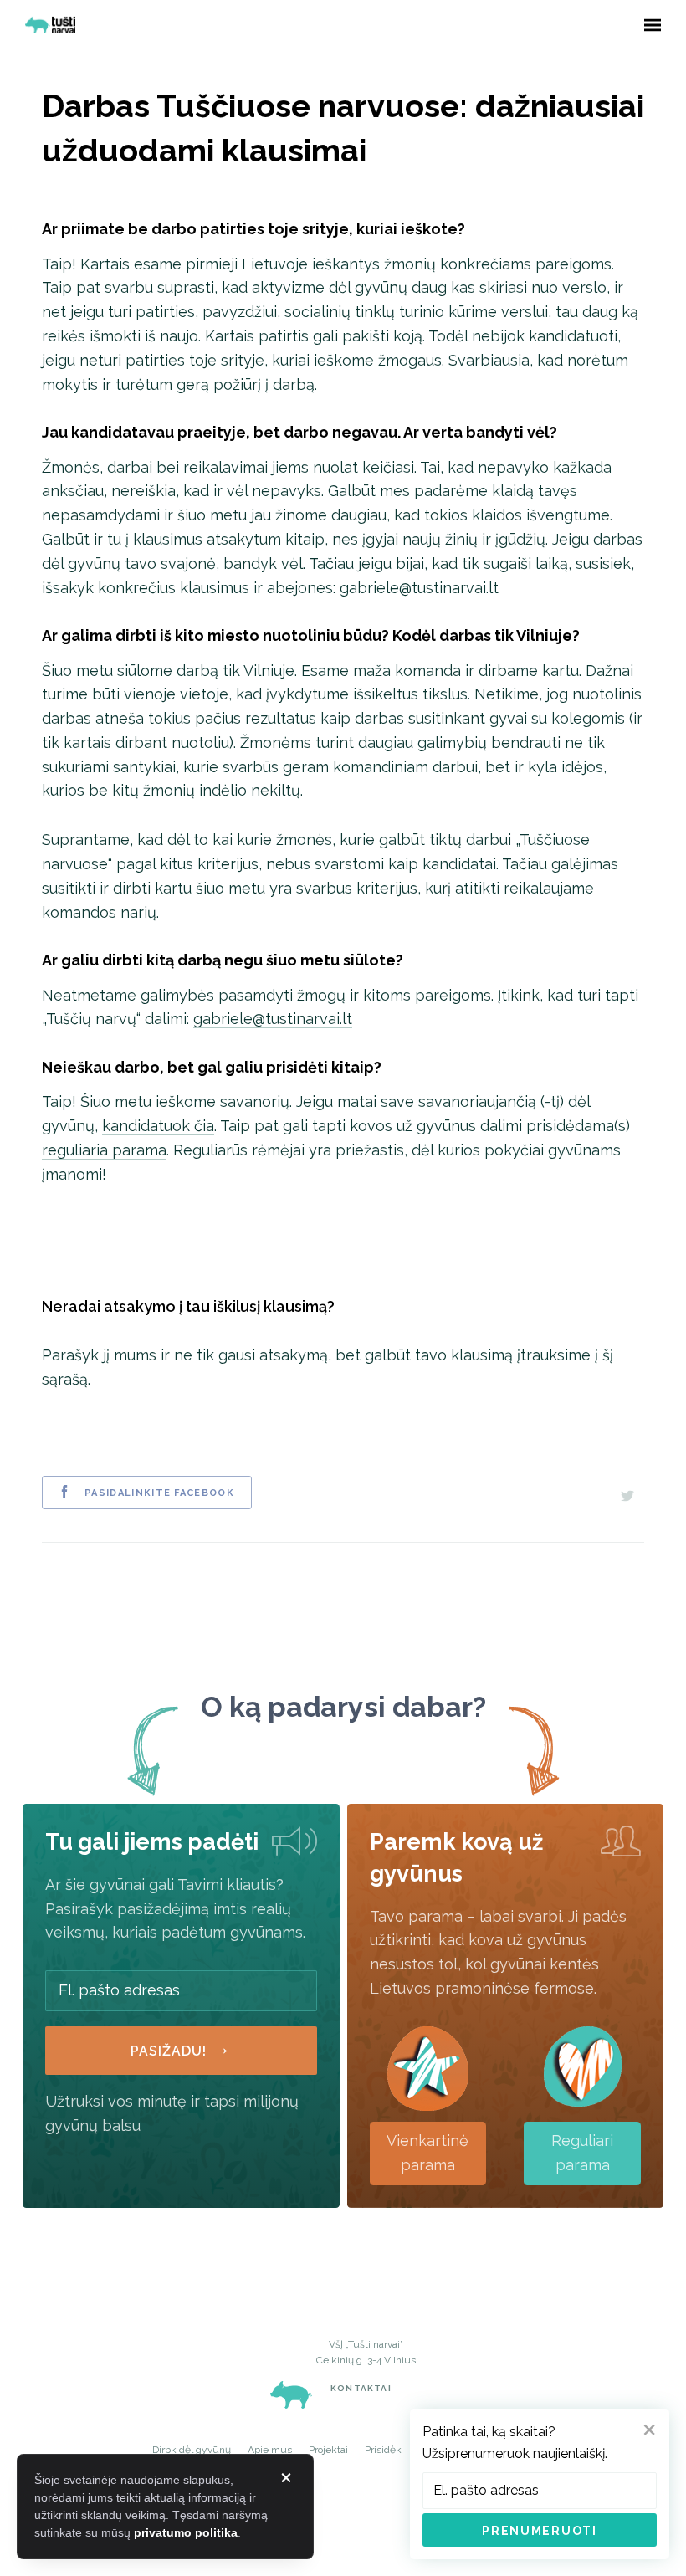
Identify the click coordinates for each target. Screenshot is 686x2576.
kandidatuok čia (158, 1126)
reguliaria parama (104, 1150)
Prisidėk (383, 2450)
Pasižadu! (181, 2047)
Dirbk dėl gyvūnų (192, 2450)
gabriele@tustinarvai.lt (419, 588)
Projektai (328, 2450)
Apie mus (270, 2450)
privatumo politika (186, 2532)
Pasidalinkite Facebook (159, 1493)
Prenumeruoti (539, 2531)
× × (286, 2478)
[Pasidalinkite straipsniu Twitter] (627, 1493)
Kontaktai (361, 2388)
